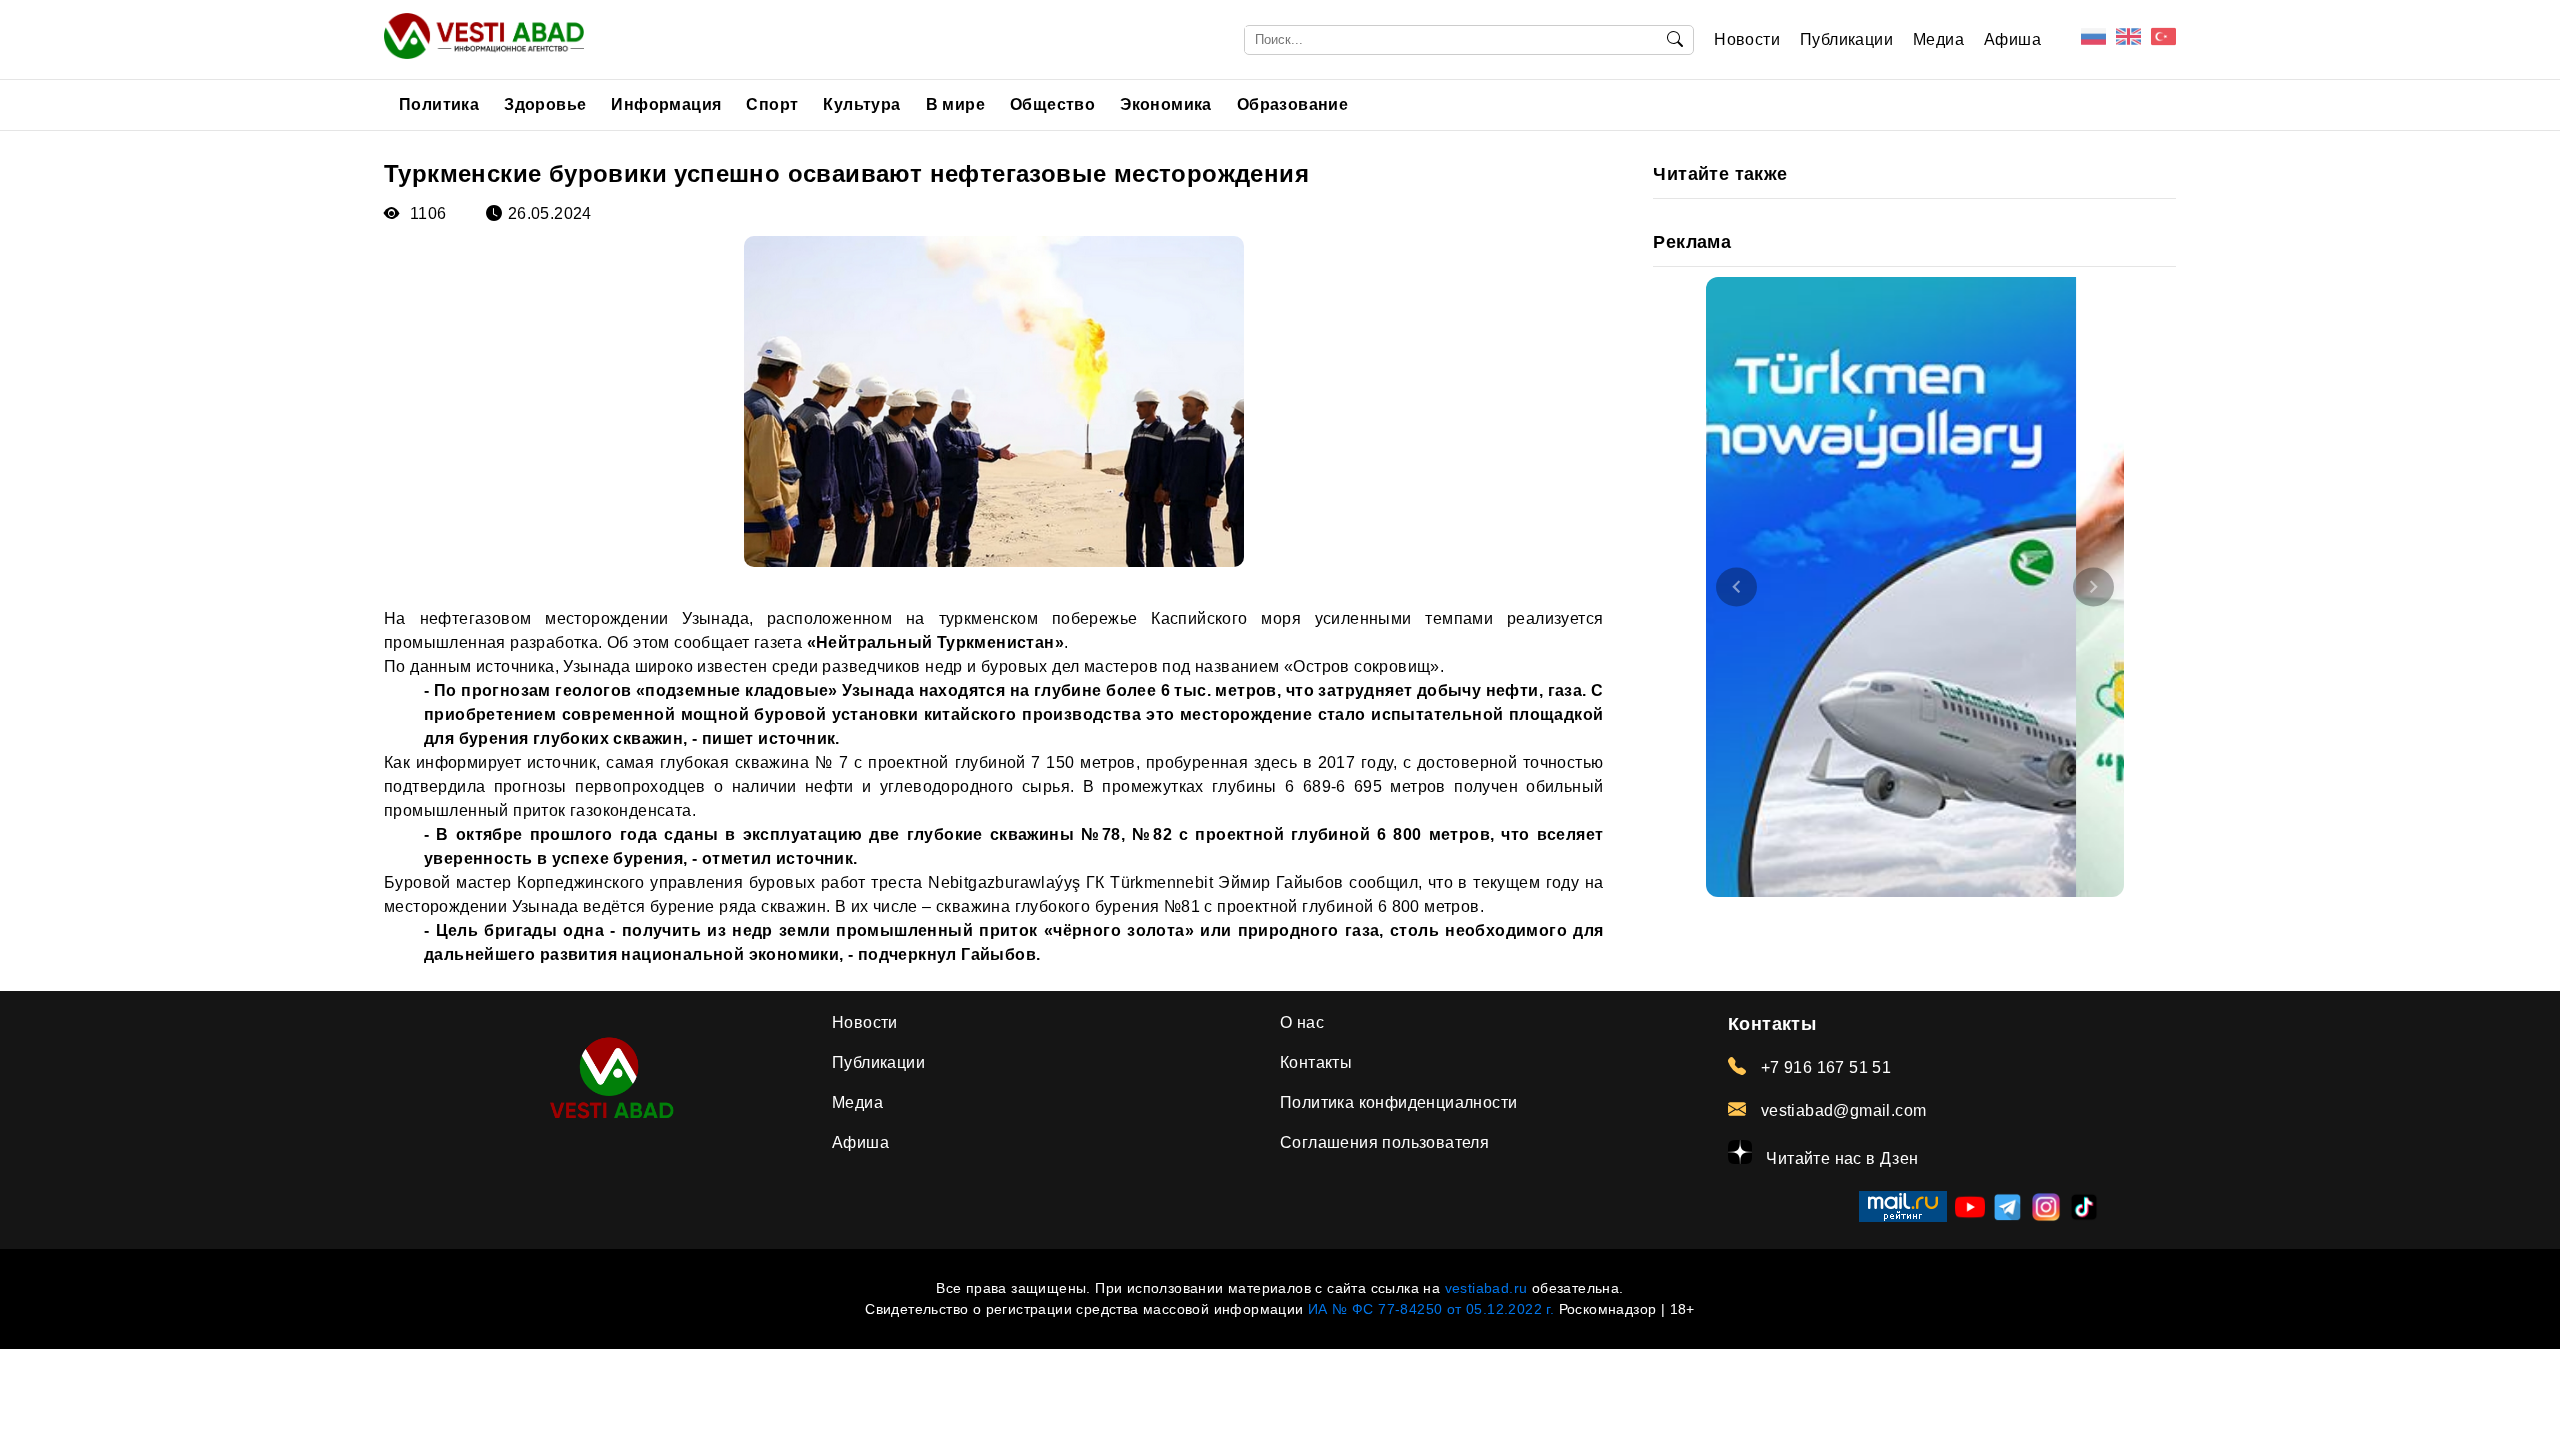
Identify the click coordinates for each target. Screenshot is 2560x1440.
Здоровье (545, 104)
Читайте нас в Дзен (1840, 1158)
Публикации (1846, 39)
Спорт (772, 104)
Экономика (1166, 104)
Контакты (1316, 1062)
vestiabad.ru (1486, 1288)
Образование (1292, 104)
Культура (861, 104)
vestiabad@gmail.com (1841, 1110)
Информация (666, 104)
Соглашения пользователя (1384, 1142)
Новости (1747, 39)
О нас (1302, 1022)
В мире (955, 104)
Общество (1052, 104)
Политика (439, 104)
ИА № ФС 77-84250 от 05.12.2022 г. (1431, 1309)
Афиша (2012, 39)
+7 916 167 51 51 (1823, 1067)
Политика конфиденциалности (1398, 1102)
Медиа (1938, 39)
